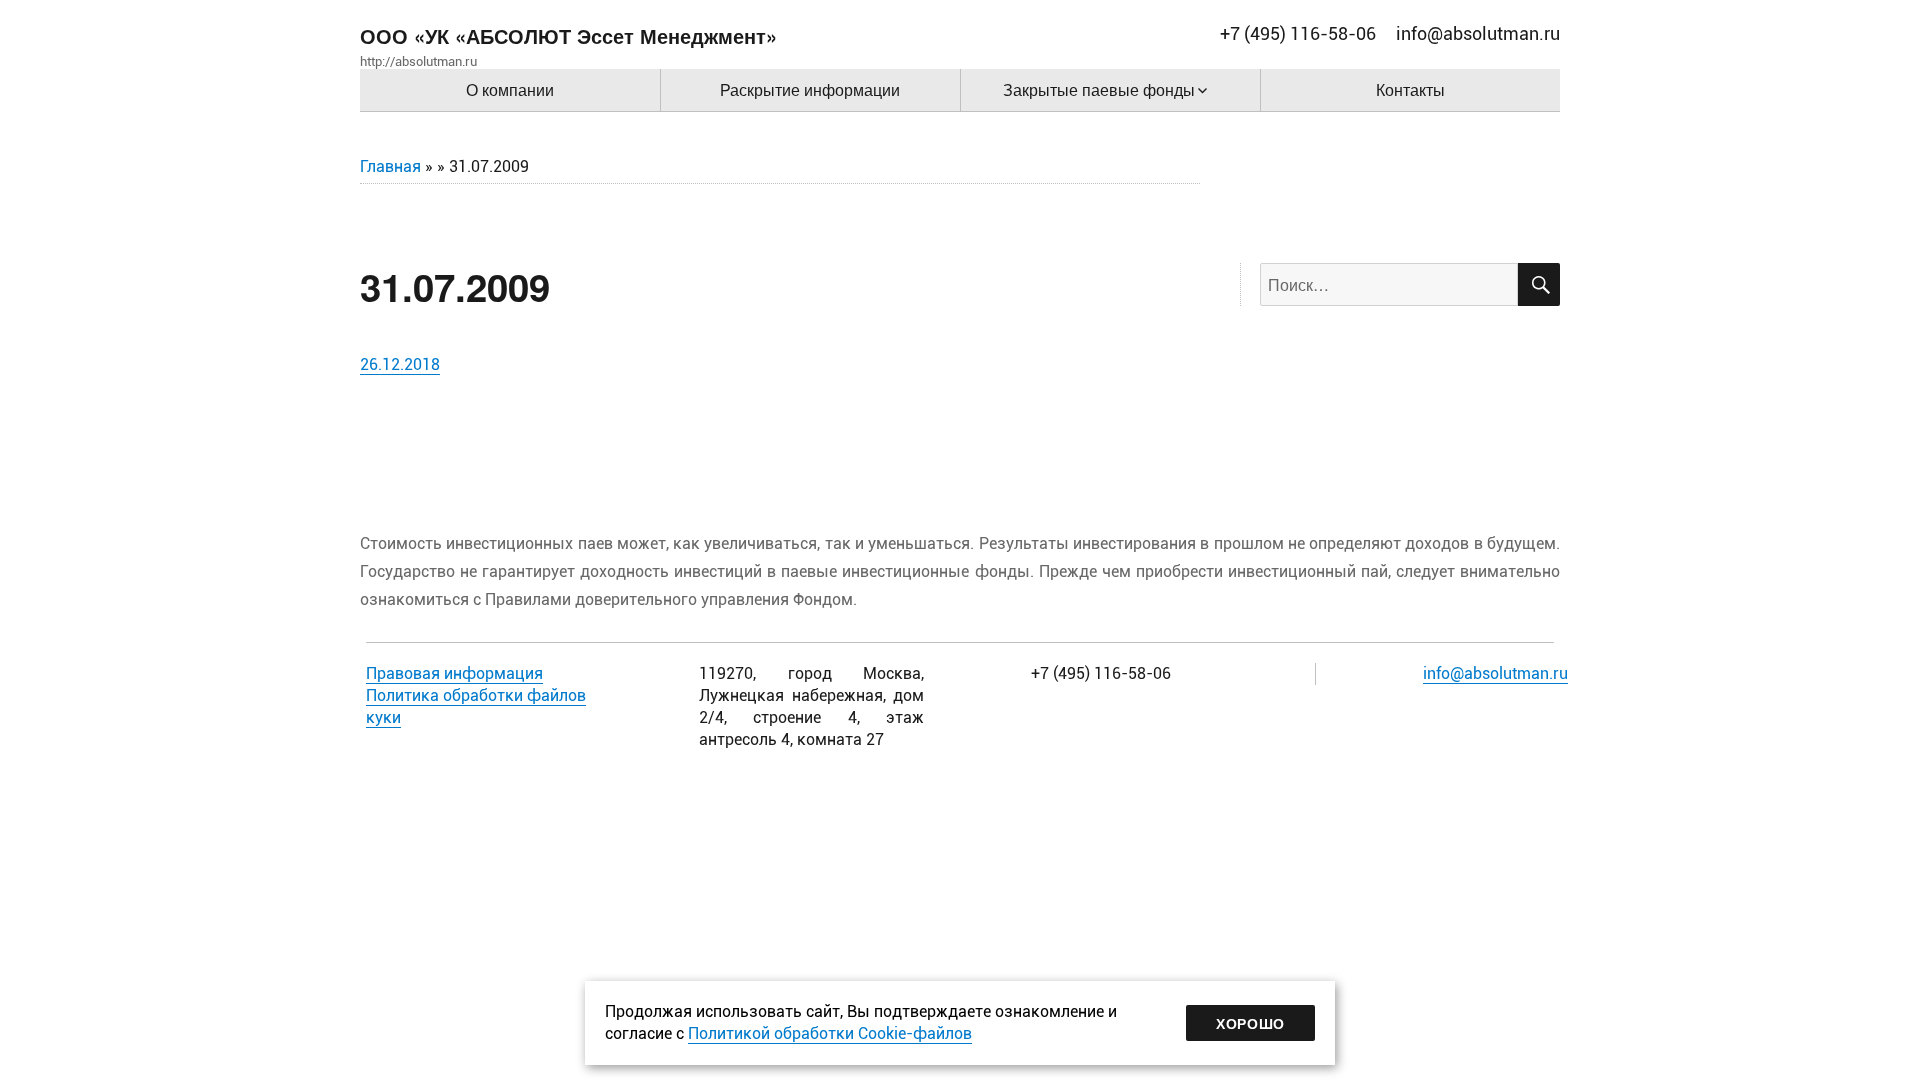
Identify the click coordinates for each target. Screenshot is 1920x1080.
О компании (510, 89)
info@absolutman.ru (1495, 673)
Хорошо (1250, 1023)
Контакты (1410, 89)
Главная (390, 166)
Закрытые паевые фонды (1099, 89)
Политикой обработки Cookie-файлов (830, 1033)
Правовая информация (454, 673)
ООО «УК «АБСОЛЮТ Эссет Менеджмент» (568, 35)
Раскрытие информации (810, 89)
